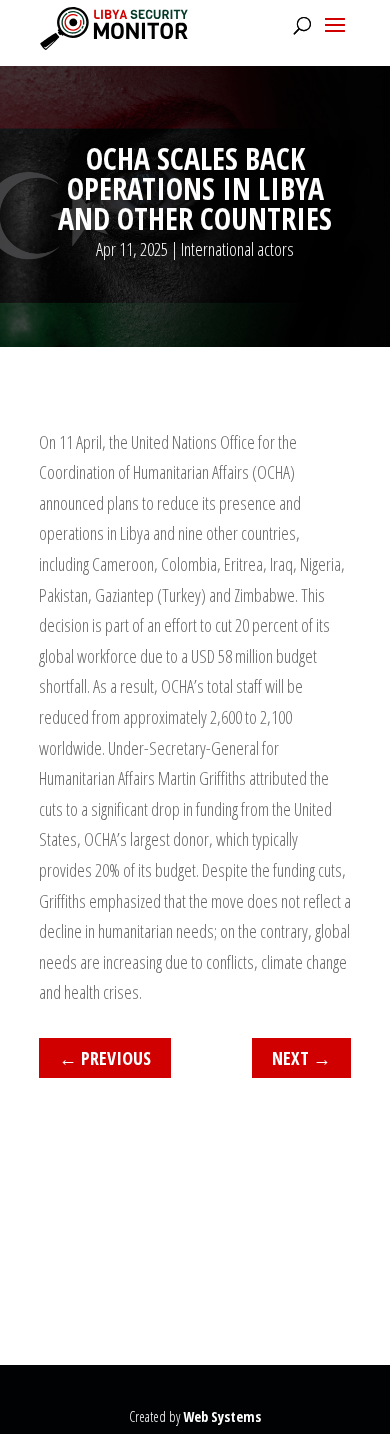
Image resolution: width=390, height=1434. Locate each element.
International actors (237, 249)
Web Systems (222, 1416)
